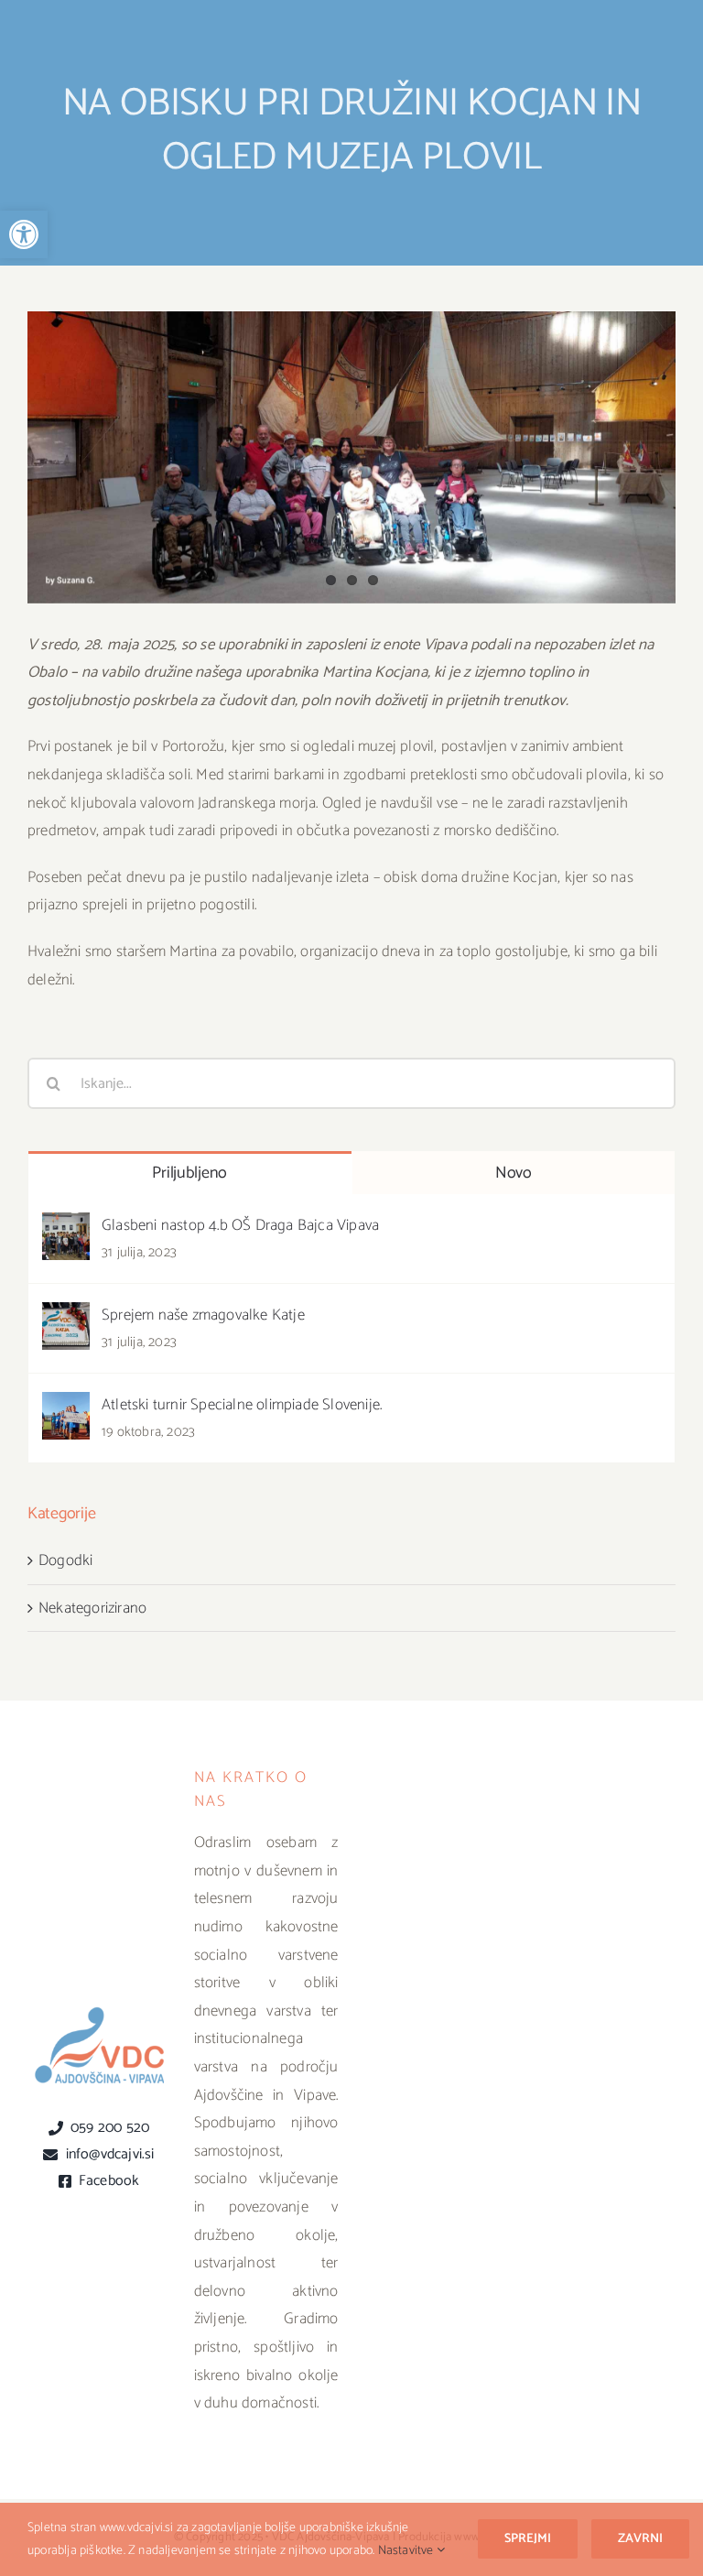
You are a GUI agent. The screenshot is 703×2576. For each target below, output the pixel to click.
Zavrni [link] (640, 2539)
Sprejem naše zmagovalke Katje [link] (203, 1315)
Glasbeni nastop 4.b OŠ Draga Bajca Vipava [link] (240, 1225)
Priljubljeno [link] (189, 1173)
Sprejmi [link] (528, 2539)
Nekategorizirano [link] (92, 1608)
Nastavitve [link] (407, 2551)
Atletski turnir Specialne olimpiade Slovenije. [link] (242, 1405)
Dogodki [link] (65, 1560)
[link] (24, 234)
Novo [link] (514, 1173)
